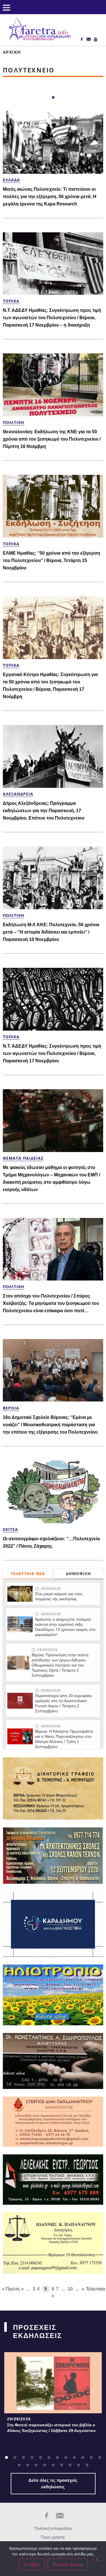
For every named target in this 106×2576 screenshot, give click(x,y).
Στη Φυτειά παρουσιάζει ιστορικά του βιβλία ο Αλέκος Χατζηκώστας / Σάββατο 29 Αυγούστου (51, 2428)
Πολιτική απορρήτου (53, 2528)
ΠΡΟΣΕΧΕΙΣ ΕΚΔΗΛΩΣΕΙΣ (37, 2332)
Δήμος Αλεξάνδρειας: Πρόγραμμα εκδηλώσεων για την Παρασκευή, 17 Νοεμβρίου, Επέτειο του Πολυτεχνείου (44, 811)
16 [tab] (45, 2465)
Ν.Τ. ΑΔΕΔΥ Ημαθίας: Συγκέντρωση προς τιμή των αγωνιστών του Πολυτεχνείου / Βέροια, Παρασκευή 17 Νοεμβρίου (52, 1053)
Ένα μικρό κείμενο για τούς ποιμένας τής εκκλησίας (59, 1596)
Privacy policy (68, 2564)
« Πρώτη (11, 2289)
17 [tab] (53, 2465)
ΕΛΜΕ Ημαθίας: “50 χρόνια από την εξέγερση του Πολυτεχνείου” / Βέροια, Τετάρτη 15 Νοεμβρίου (51, 560)
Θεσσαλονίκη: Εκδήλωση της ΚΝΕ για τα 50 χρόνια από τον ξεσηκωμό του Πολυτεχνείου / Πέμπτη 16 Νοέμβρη (52, 439)
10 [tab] (83, 2458)
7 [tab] (57, 2458)
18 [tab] (62, 2465)
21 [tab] (87, 2465)
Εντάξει (32, 2564)
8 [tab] (66, 2458)
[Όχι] (97, 2558)
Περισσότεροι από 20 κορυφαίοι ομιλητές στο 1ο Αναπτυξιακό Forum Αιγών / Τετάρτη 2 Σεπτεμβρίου (63, 1703)
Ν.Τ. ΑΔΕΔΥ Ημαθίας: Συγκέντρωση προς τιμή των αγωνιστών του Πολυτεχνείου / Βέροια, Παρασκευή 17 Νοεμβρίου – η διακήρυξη (52, 318)
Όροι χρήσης (53, 2537)
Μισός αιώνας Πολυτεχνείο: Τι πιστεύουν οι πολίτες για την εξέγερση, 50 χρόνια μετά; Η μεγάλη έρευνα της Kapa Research (50, 197)
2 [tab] (15, 2458)
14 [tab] (28, 2465)
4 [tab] (32, 2458)
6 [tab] (49, 2458)
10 (70, 2289)
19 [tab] (70, 2465)
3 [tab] (23, 2458)
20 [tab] (79, 2465)
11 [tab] (91, 2458)
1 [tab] (53, 98)
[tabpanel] (53, 2394)
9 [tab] (74, 2458)
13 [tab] (19, 2465)
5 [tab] (40, 2458)
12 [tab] (100, 2458)
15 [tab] (36, 2465)
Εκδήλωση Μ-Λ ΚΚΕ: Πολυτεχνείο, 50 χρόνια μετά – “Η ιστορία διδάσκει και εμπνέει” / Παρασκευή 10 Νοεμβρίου (51, 932)
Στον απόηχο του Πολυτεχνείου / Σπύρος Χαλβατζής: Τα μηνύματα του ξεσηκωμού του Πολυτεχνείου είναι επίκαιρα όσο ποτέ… (51, 1303)
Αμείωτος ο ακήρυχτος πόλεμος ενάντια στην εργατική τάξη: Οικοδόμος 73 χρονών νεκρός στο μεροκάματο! (65, 1627)
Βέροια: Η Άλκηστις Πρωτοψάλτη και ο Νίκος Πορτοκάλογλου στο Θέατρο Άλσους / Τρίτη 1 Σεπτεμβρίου (64, 1739)
